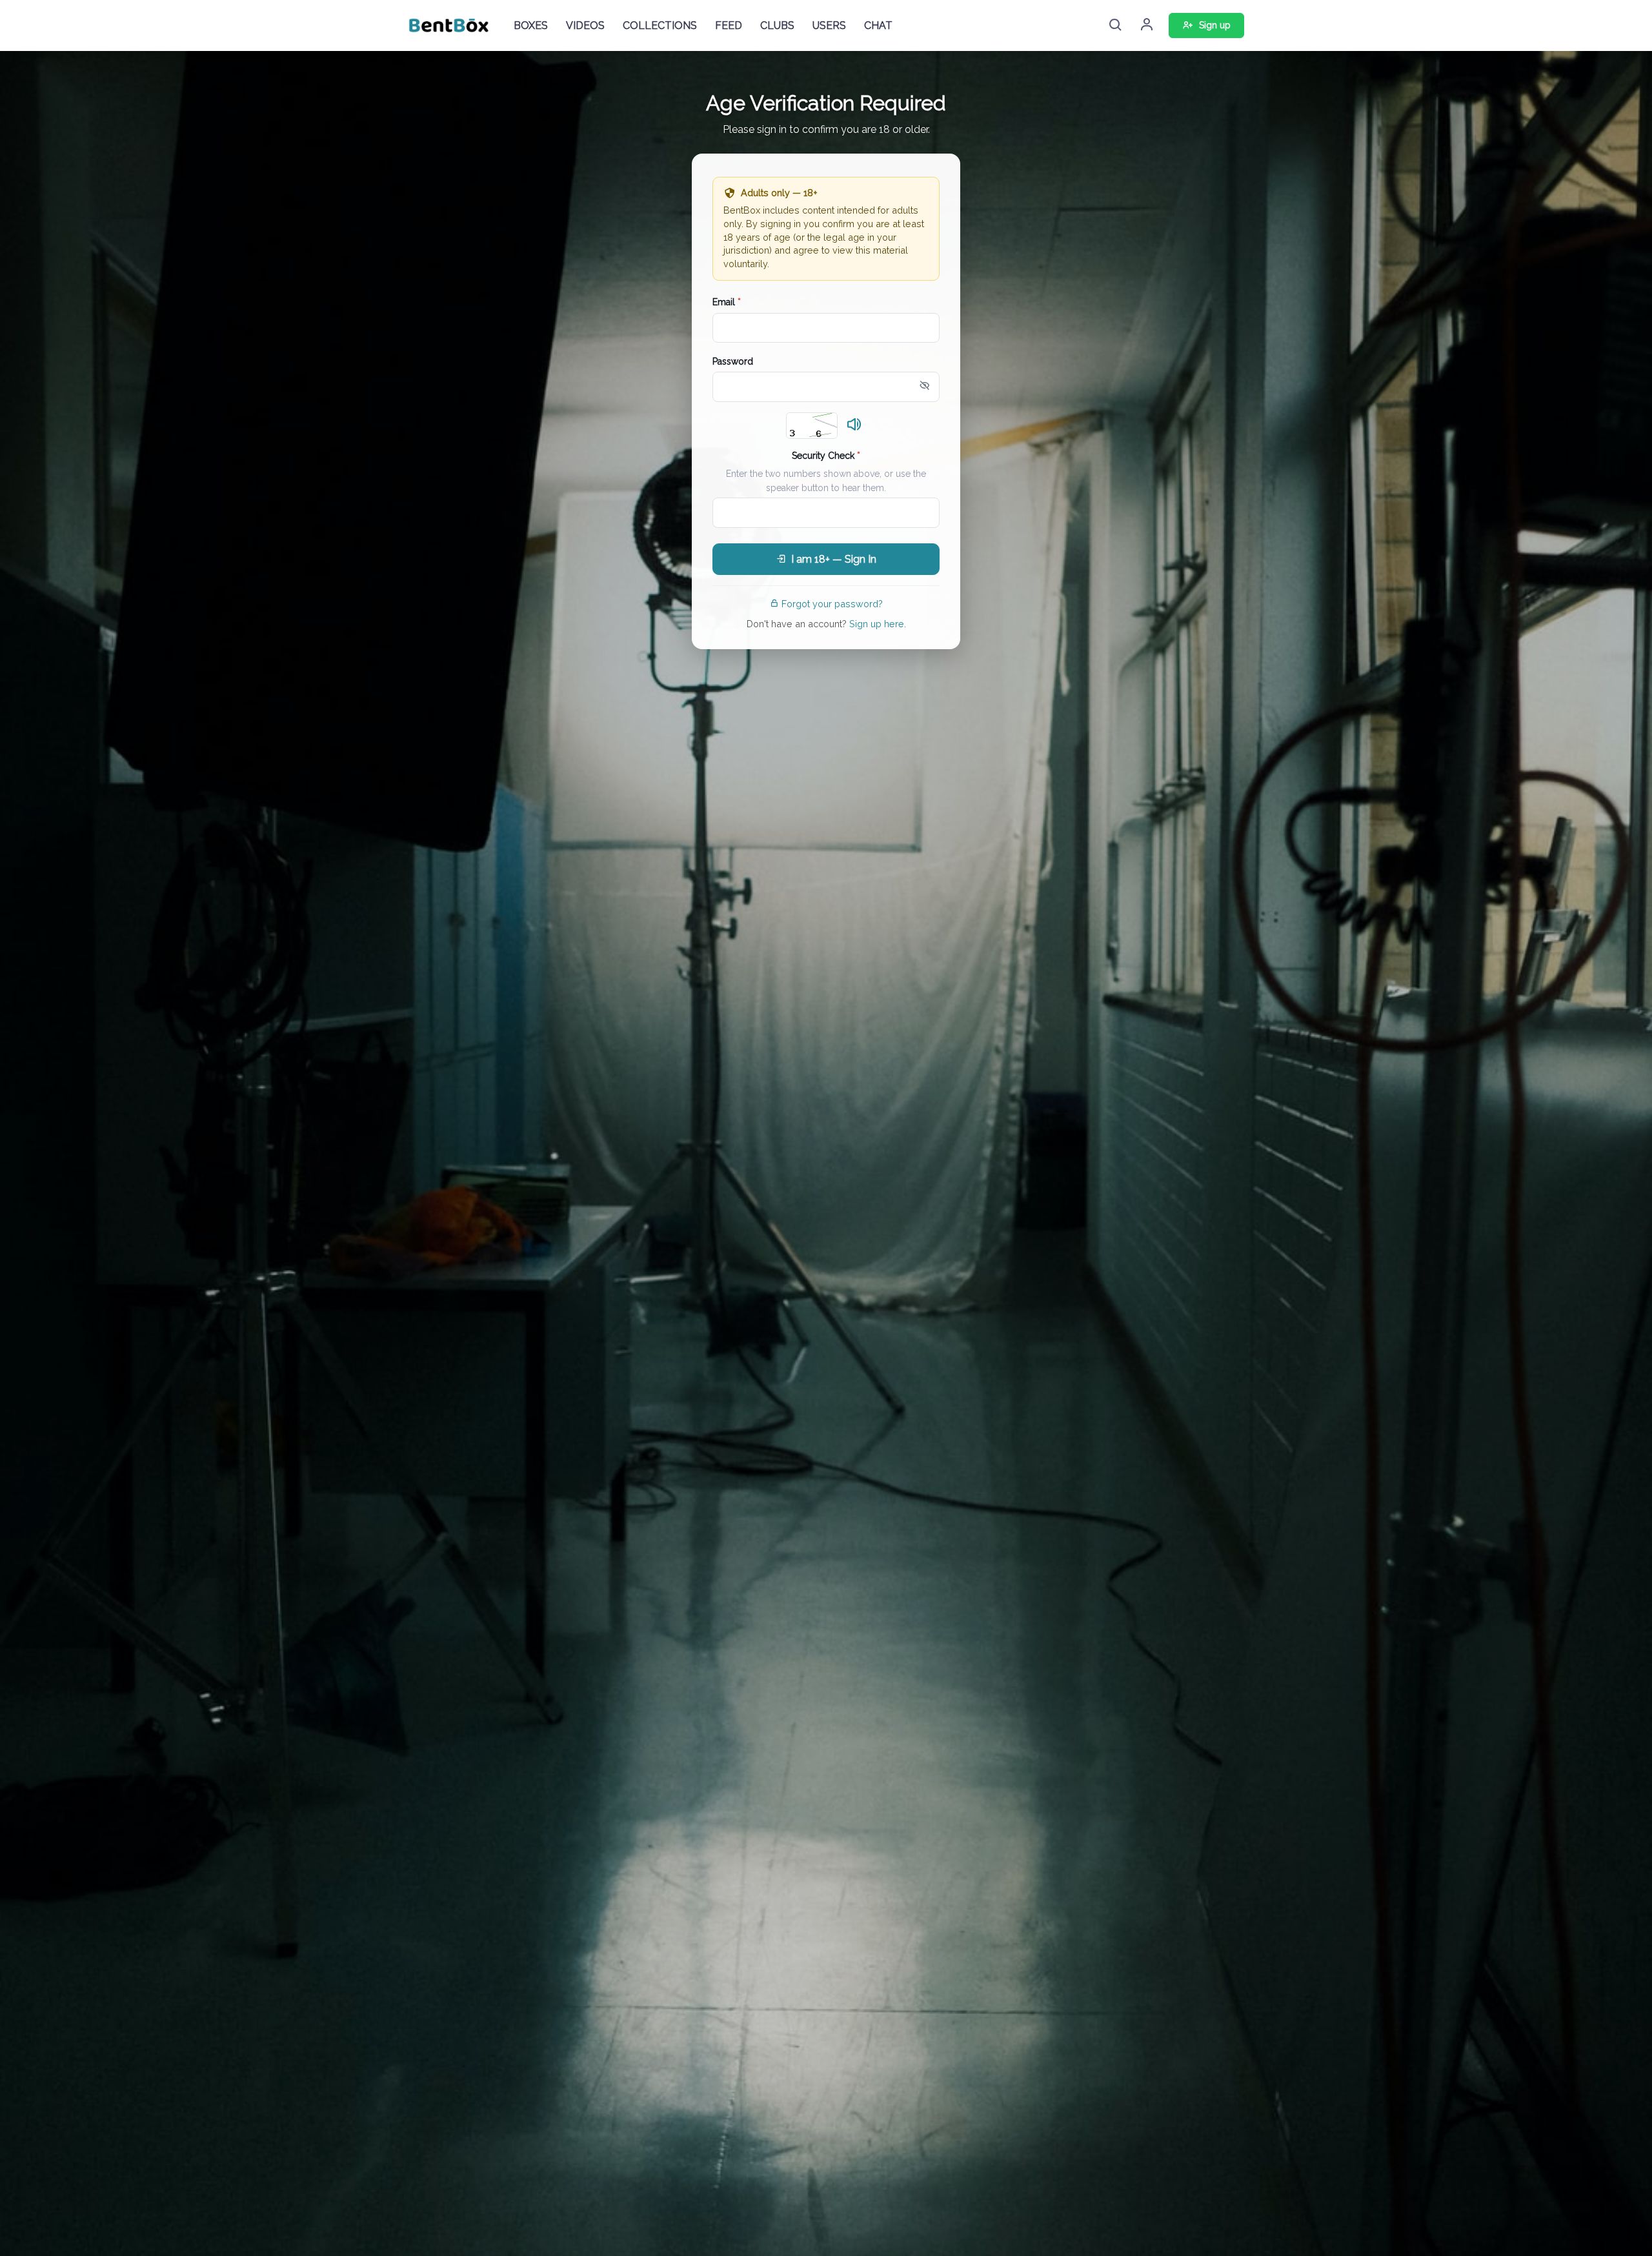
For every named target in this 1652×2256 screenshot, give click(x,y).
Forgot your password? (832, 604)
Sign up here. (878, 624)
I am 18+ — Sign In (834, 559)
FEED (729, 25)
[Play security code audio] (854, 425)
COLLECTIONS (660, 25)
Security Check (826, 456)
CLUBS (777, 25)
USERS (829, 25)
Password (733, 361)
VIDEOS (585, 25)
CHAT (878, 25)
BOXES (531, 25)
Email (727, 302)
